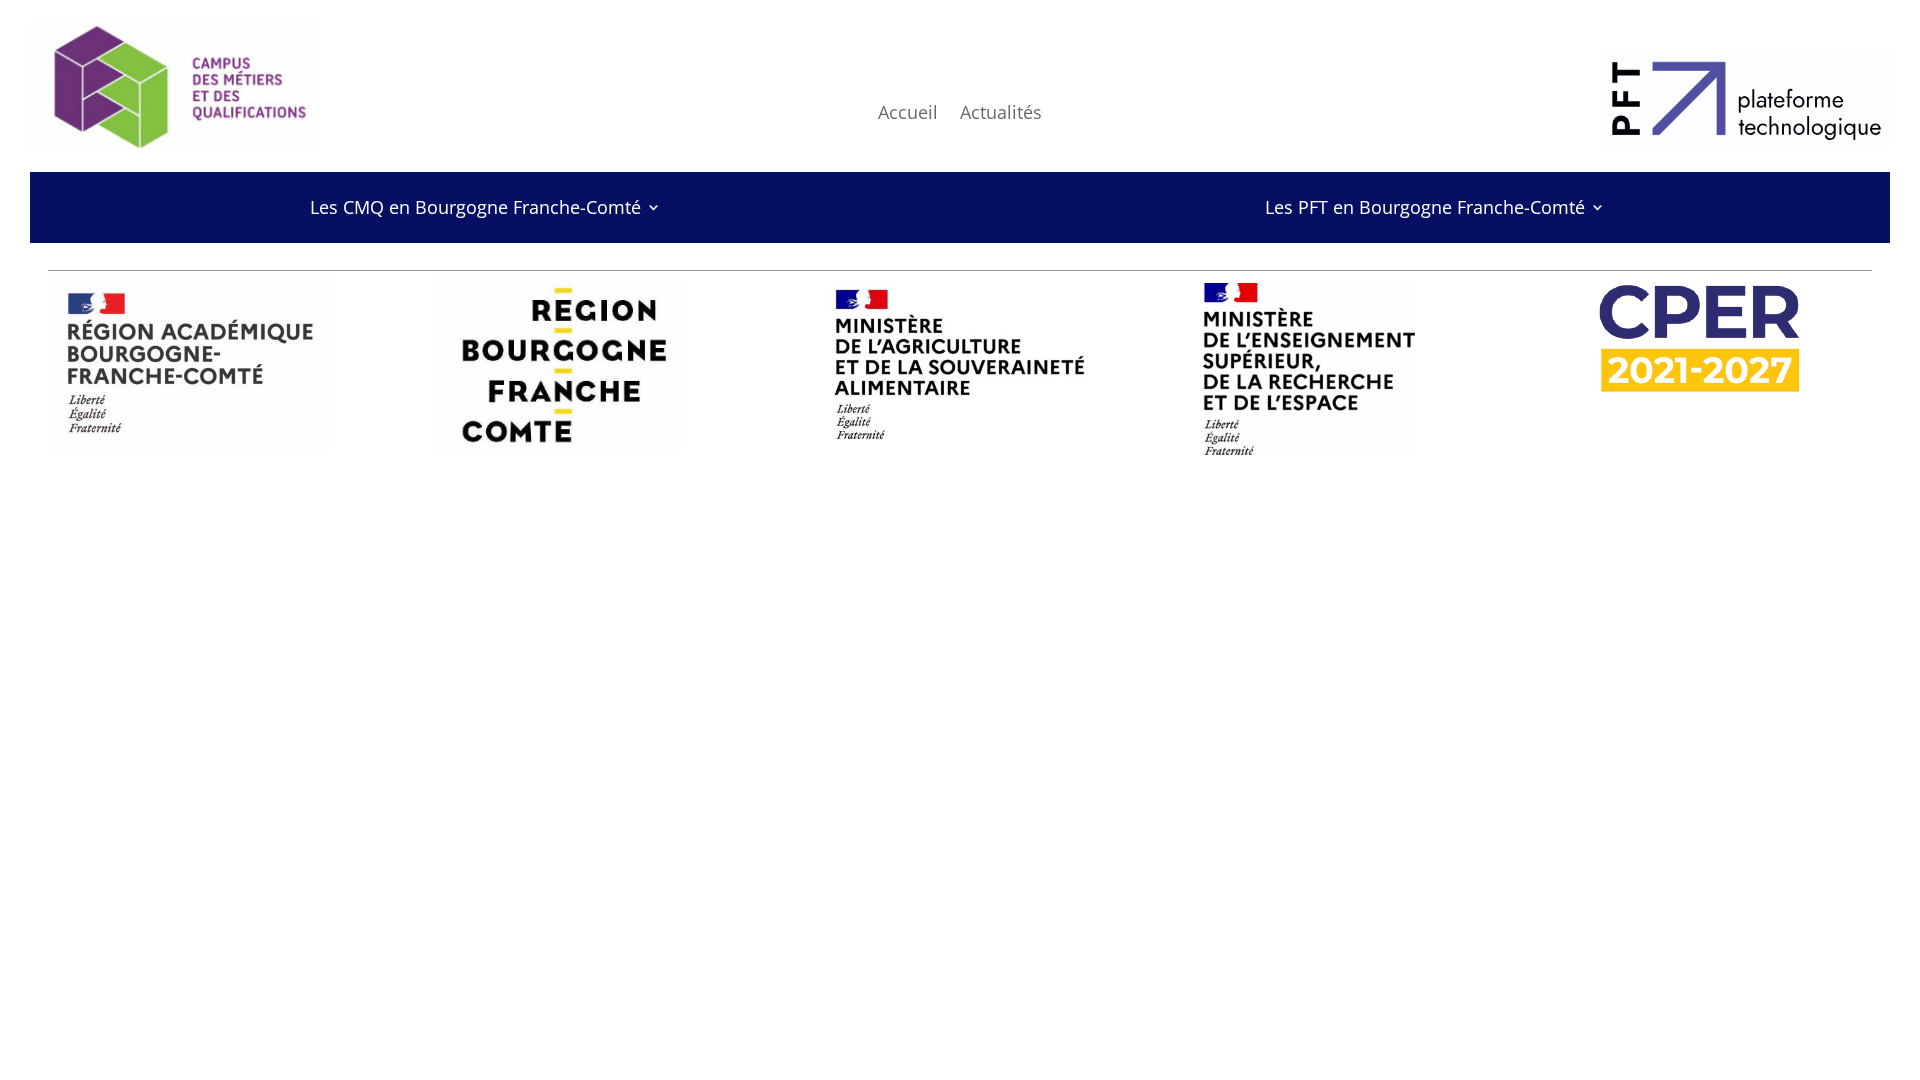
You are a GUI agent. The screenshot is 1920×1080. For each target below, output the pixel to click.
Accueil (908, 114)
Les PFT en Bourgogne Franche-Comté (1425, 209)
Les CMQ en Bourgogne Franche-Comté (475, 209)
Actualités (1001, 114)
